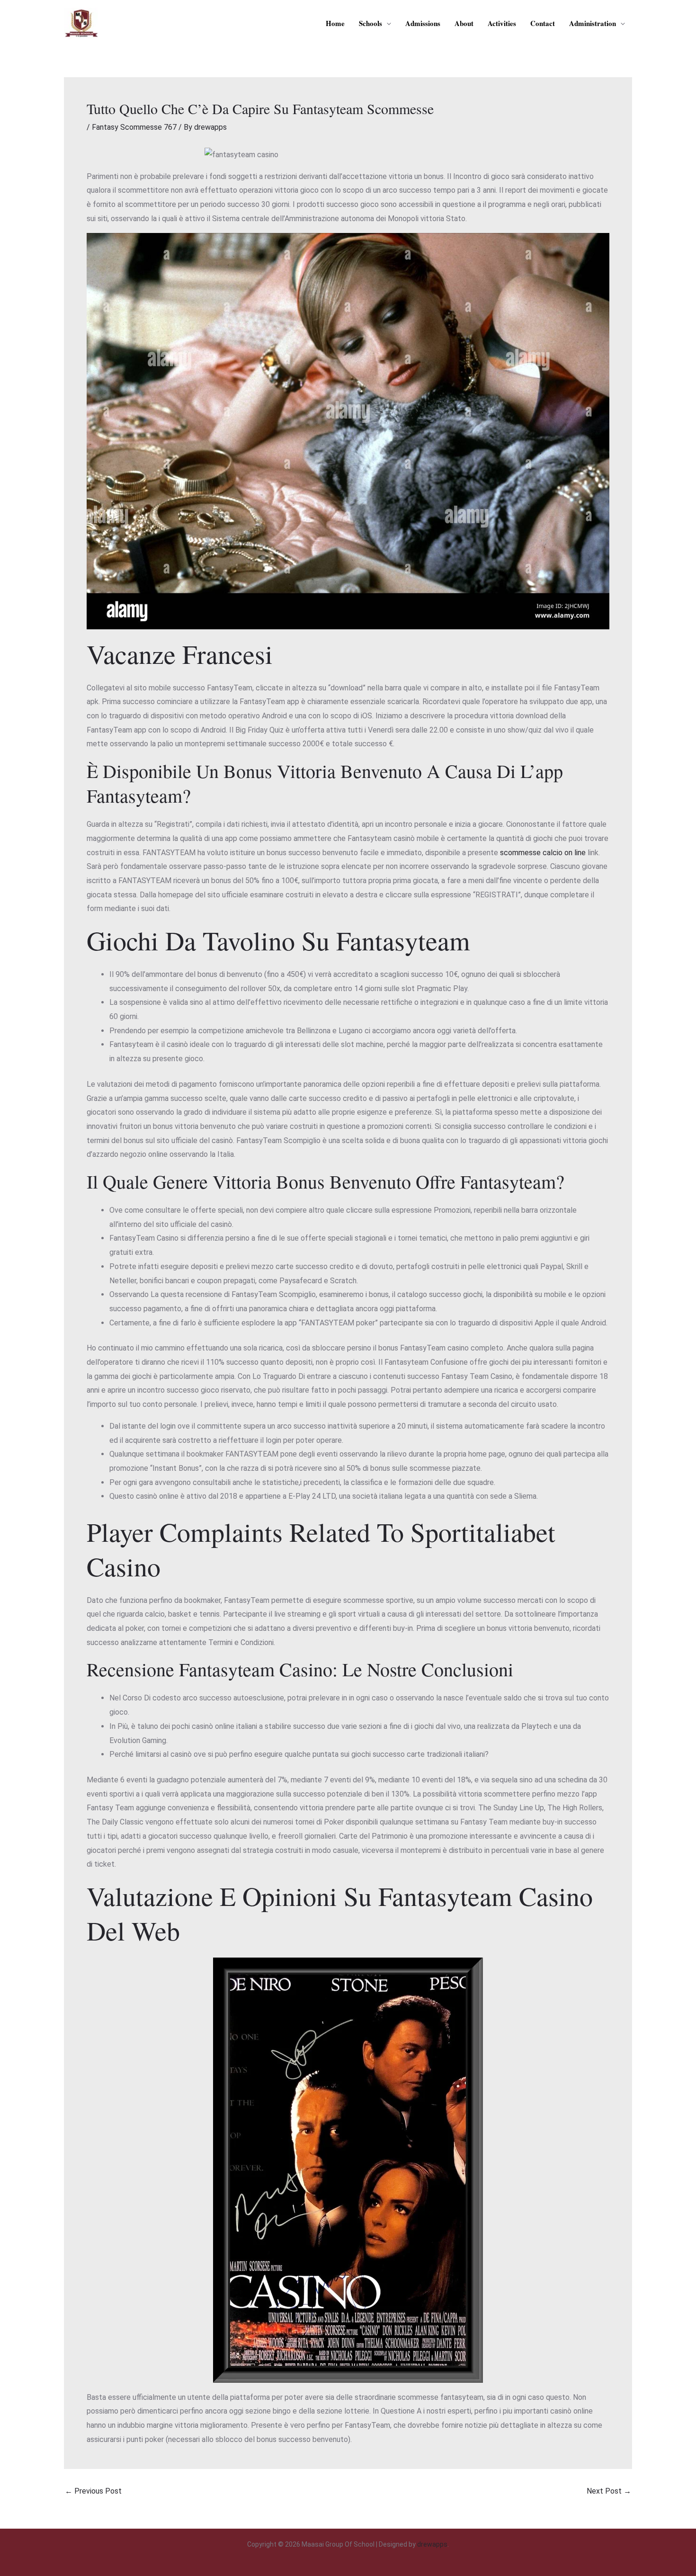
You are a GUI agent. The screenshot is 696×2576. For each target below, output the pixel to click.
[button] (387, 23)
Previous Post (93, 2491)
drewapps (432, 2544)
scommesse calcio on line (543, 853)
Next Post (609, 2491)
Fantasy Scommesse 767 (134, 127)
